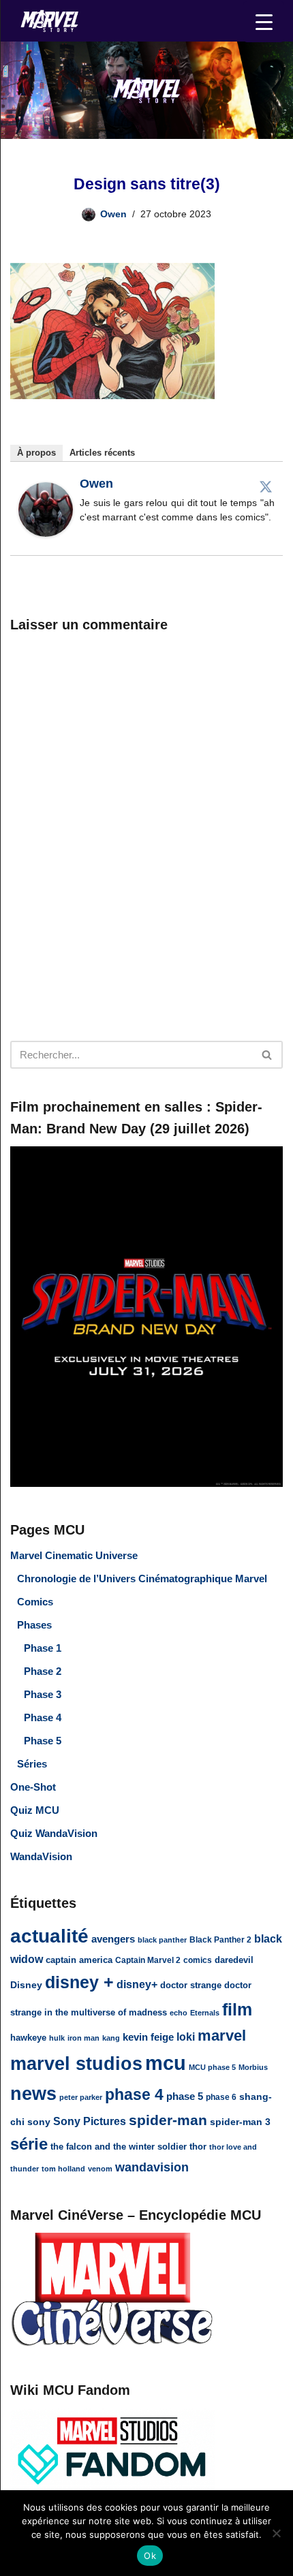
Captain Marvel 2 (148, 1960)
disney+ (137, 1984)
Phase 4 (43, 1717)
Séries (32, 1764)
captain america (79, 1960)
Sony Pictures (90, 2121)
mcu (166, 2063)
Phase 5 (43, 1741)
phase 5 (185, 2096)
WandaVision (41, 1856)
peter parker (81, 2097)
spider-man (168, 2120)
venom (100, 2169)
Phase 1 (43, 1648)
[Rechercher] (267, 1055)
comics (198, 1960)
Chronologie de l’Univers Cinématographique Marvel (142, 1578)
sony (39, 2122)
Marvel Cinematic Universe (74, 1555)
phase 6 (221, 2097)
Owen (113, 214)
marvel (222, 2036)
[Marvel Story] (51, 21)
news (33, 2094)
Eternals (205, 2013)
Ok (150, 2556)
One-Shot (33, 1787)
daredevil (234, 1960)
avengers (113, 1939)
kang (111, 2038)
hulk (57, 2038)
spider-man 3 (240, 2122)
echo (179, 2013)
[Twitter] (266, 486)
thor (198, 2147)
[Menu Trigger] (264, 22)
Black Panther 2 (220, 1940)
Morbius (253, 2067)
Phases (34, 1625)
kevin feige (148, 2037)
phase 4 (134, 2094)
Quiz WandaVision (54, 1833)
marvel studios (76, 2063)
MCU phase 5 (212, 2067)
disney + (79, 1982)
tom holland (63, 2169)
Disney (26, 1985)
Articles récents (102, 453)
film (237, 2009)
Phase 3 (43, 1694)
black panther (162, 1940)
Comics (35, 1602)
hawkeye (28, 2038)
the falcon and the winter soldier (119, 2147)
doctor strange (191, 1985)
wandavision (152, 2167)
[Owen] (46, 533)
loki (186, 2037)
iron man (83, 2038)
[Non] (276, 2533)
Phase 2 (43, 1671)
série (29, 2144)
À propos (36, 453)
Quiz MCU (35, 1810)
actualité (49, 1936)
